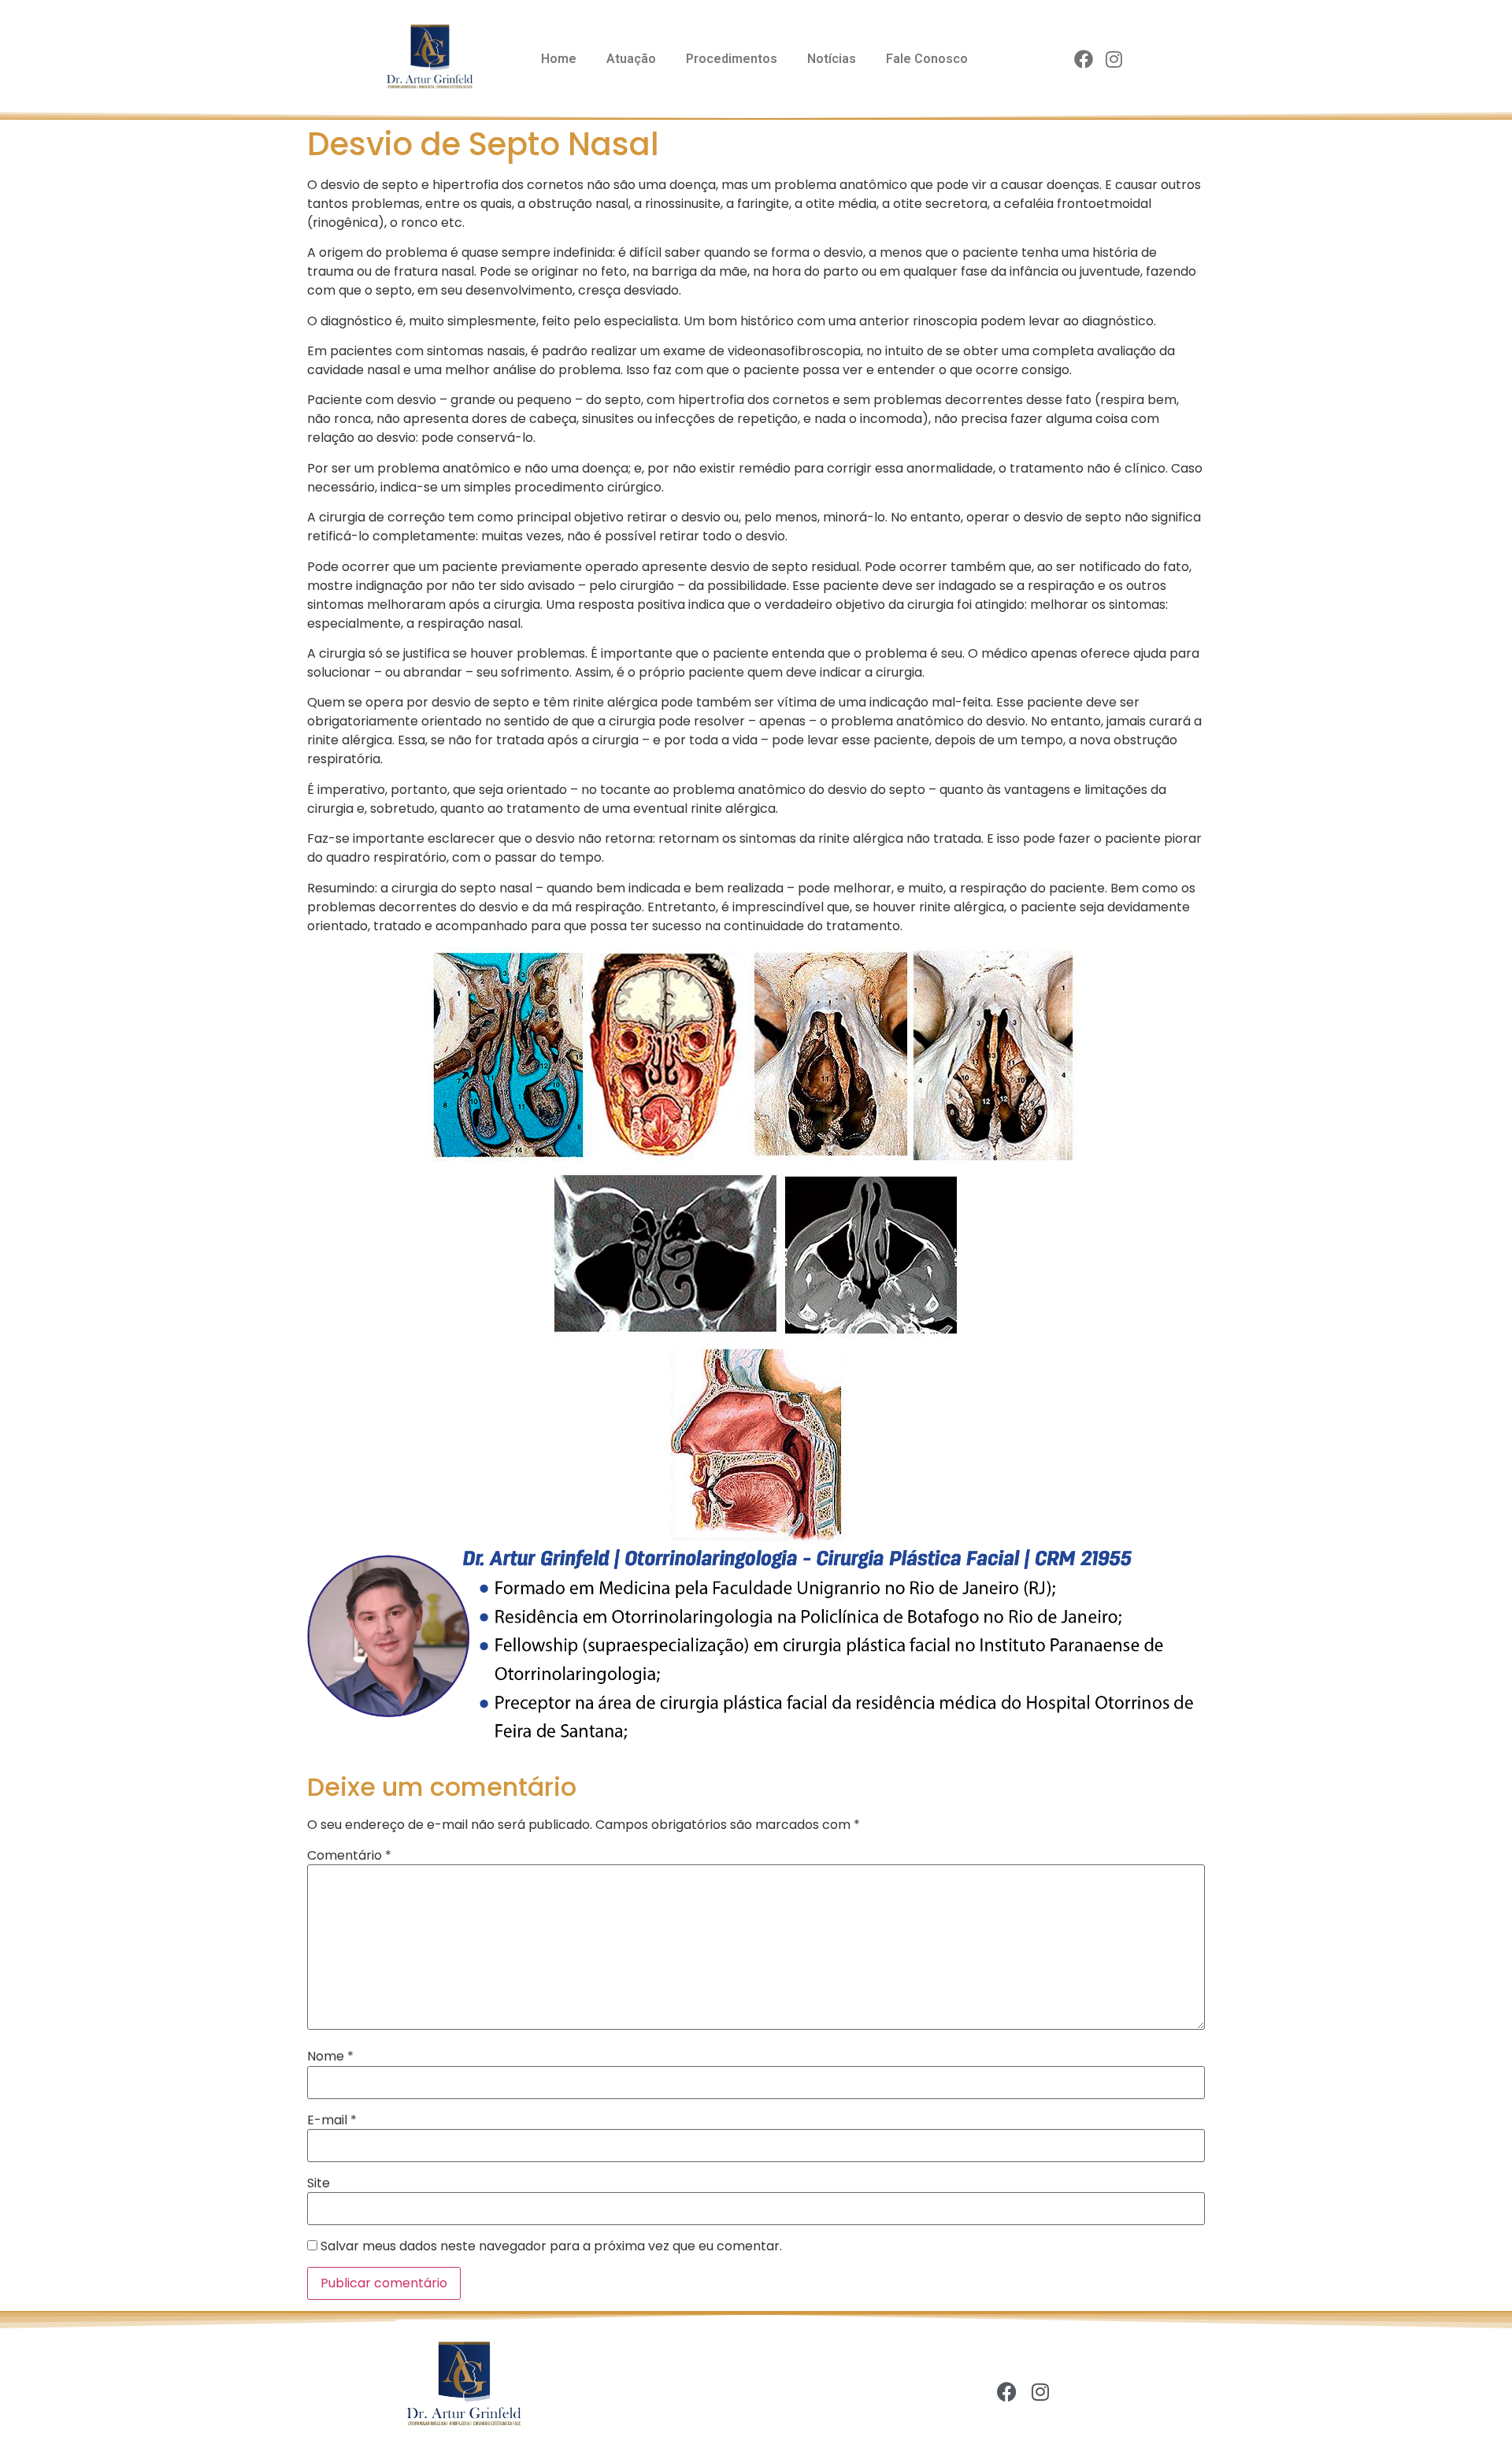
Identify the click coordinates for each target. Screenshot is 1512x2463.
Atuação (631, 59)
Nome (330, 2057)
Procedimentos (732, 59)
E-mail (332, 2120)
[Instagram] (1114, 60)
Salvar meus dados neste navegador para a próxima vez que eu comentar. (551, 2246)
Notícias (832, 59)
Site (319, 2183)
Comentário (349, 1856)
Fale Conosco (927, 59)
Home (559, 59)
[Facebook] (1084, 60)
